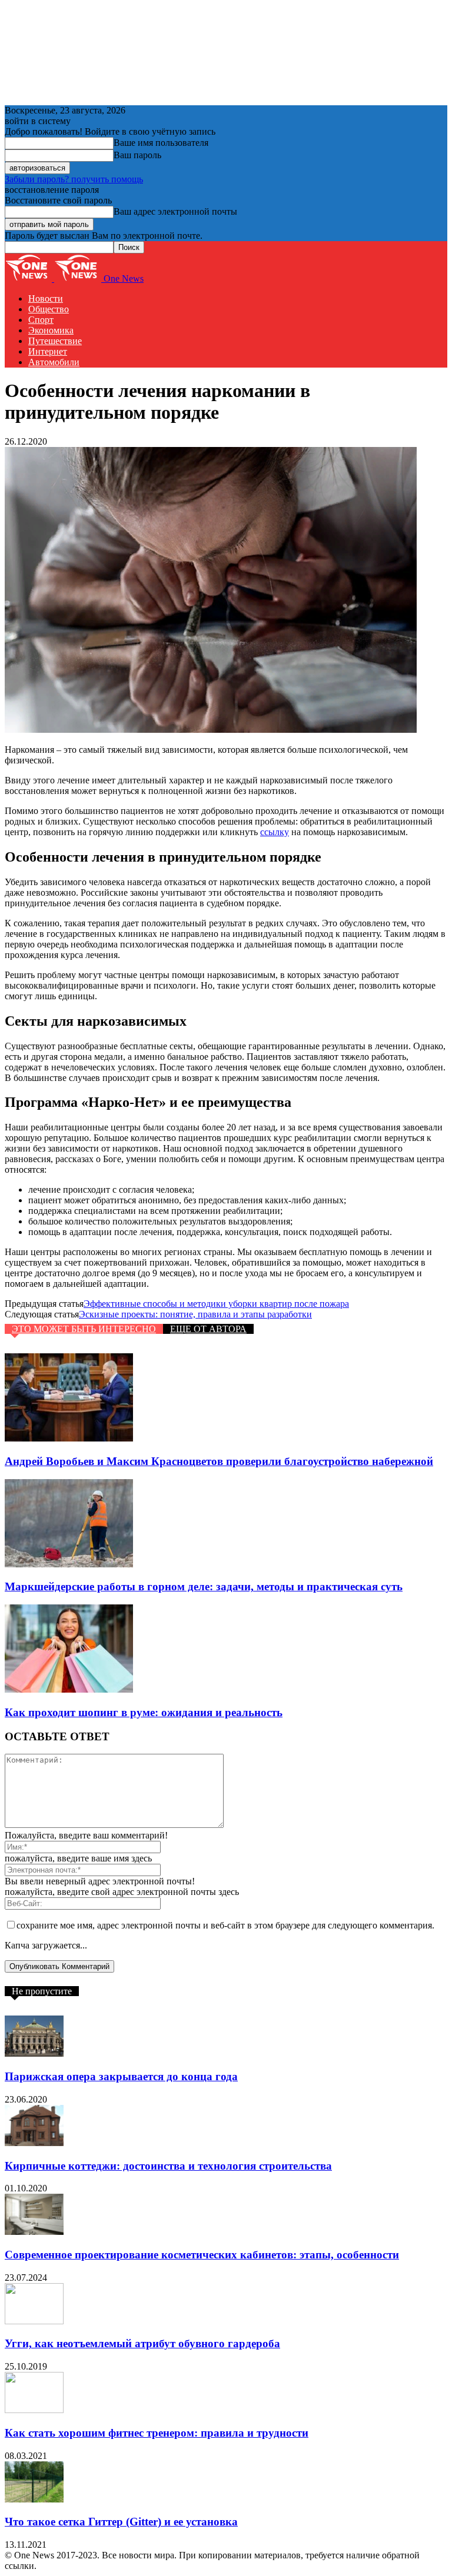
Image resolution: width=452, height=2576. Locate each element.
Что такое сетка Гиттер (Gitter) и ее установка (121, 2522)
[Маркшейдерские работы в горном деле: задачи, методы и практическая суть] (69, 1564)
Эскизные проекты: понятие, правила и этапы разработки (195, 1314)
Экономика (51, 330)
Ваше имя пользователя (161, 143)
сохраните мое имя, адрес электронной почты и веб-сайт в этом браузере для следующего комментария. (225, 1925)
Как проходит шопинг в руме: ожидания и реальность (144, 1712)
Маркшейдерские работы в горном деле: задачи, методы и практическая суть (204, 1586)
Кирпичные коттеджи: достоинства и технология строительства (168, 2166)
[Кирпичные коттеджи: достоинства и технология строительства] (34, 2143)
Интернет (48, 351)
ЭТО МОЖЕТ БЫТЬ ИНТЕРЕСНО (84, 1329)
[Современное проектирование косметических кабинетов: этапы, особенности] (34, 2232)
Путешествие (55, 341)
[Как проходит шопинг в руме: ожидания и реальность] (69, 1689)
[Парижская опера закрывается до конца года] (34, 2053)
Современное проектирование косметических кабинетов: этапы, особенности (202, 2255)
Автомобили (54, 362)
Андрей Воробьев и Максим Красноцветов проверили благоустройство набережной (219, 1461)
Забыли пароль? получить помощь (74, 179)
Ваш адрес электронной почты (175, 211)
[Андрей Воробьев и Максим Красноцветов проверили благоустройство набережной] (69, 1438)
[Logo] (29, 278)
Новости (46, 298)
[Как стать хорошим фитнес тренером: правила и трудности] (34, 2410)
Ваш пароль (137, 155)
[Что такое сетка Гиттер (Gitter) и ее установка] (34, 2499)
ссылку (275, 832)
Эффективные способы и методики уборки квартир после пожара (216, 1304)
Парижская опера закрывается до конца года (121, 2076)
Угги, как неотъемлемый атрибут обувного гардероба (142, 2343)
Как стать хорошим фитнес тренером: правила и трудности (157, 2433)
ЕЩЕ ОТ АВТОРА (208, 1329)
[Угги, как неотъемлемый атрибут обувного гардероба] (34, 2321)
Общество (49, 309)
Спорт (41, 320)
